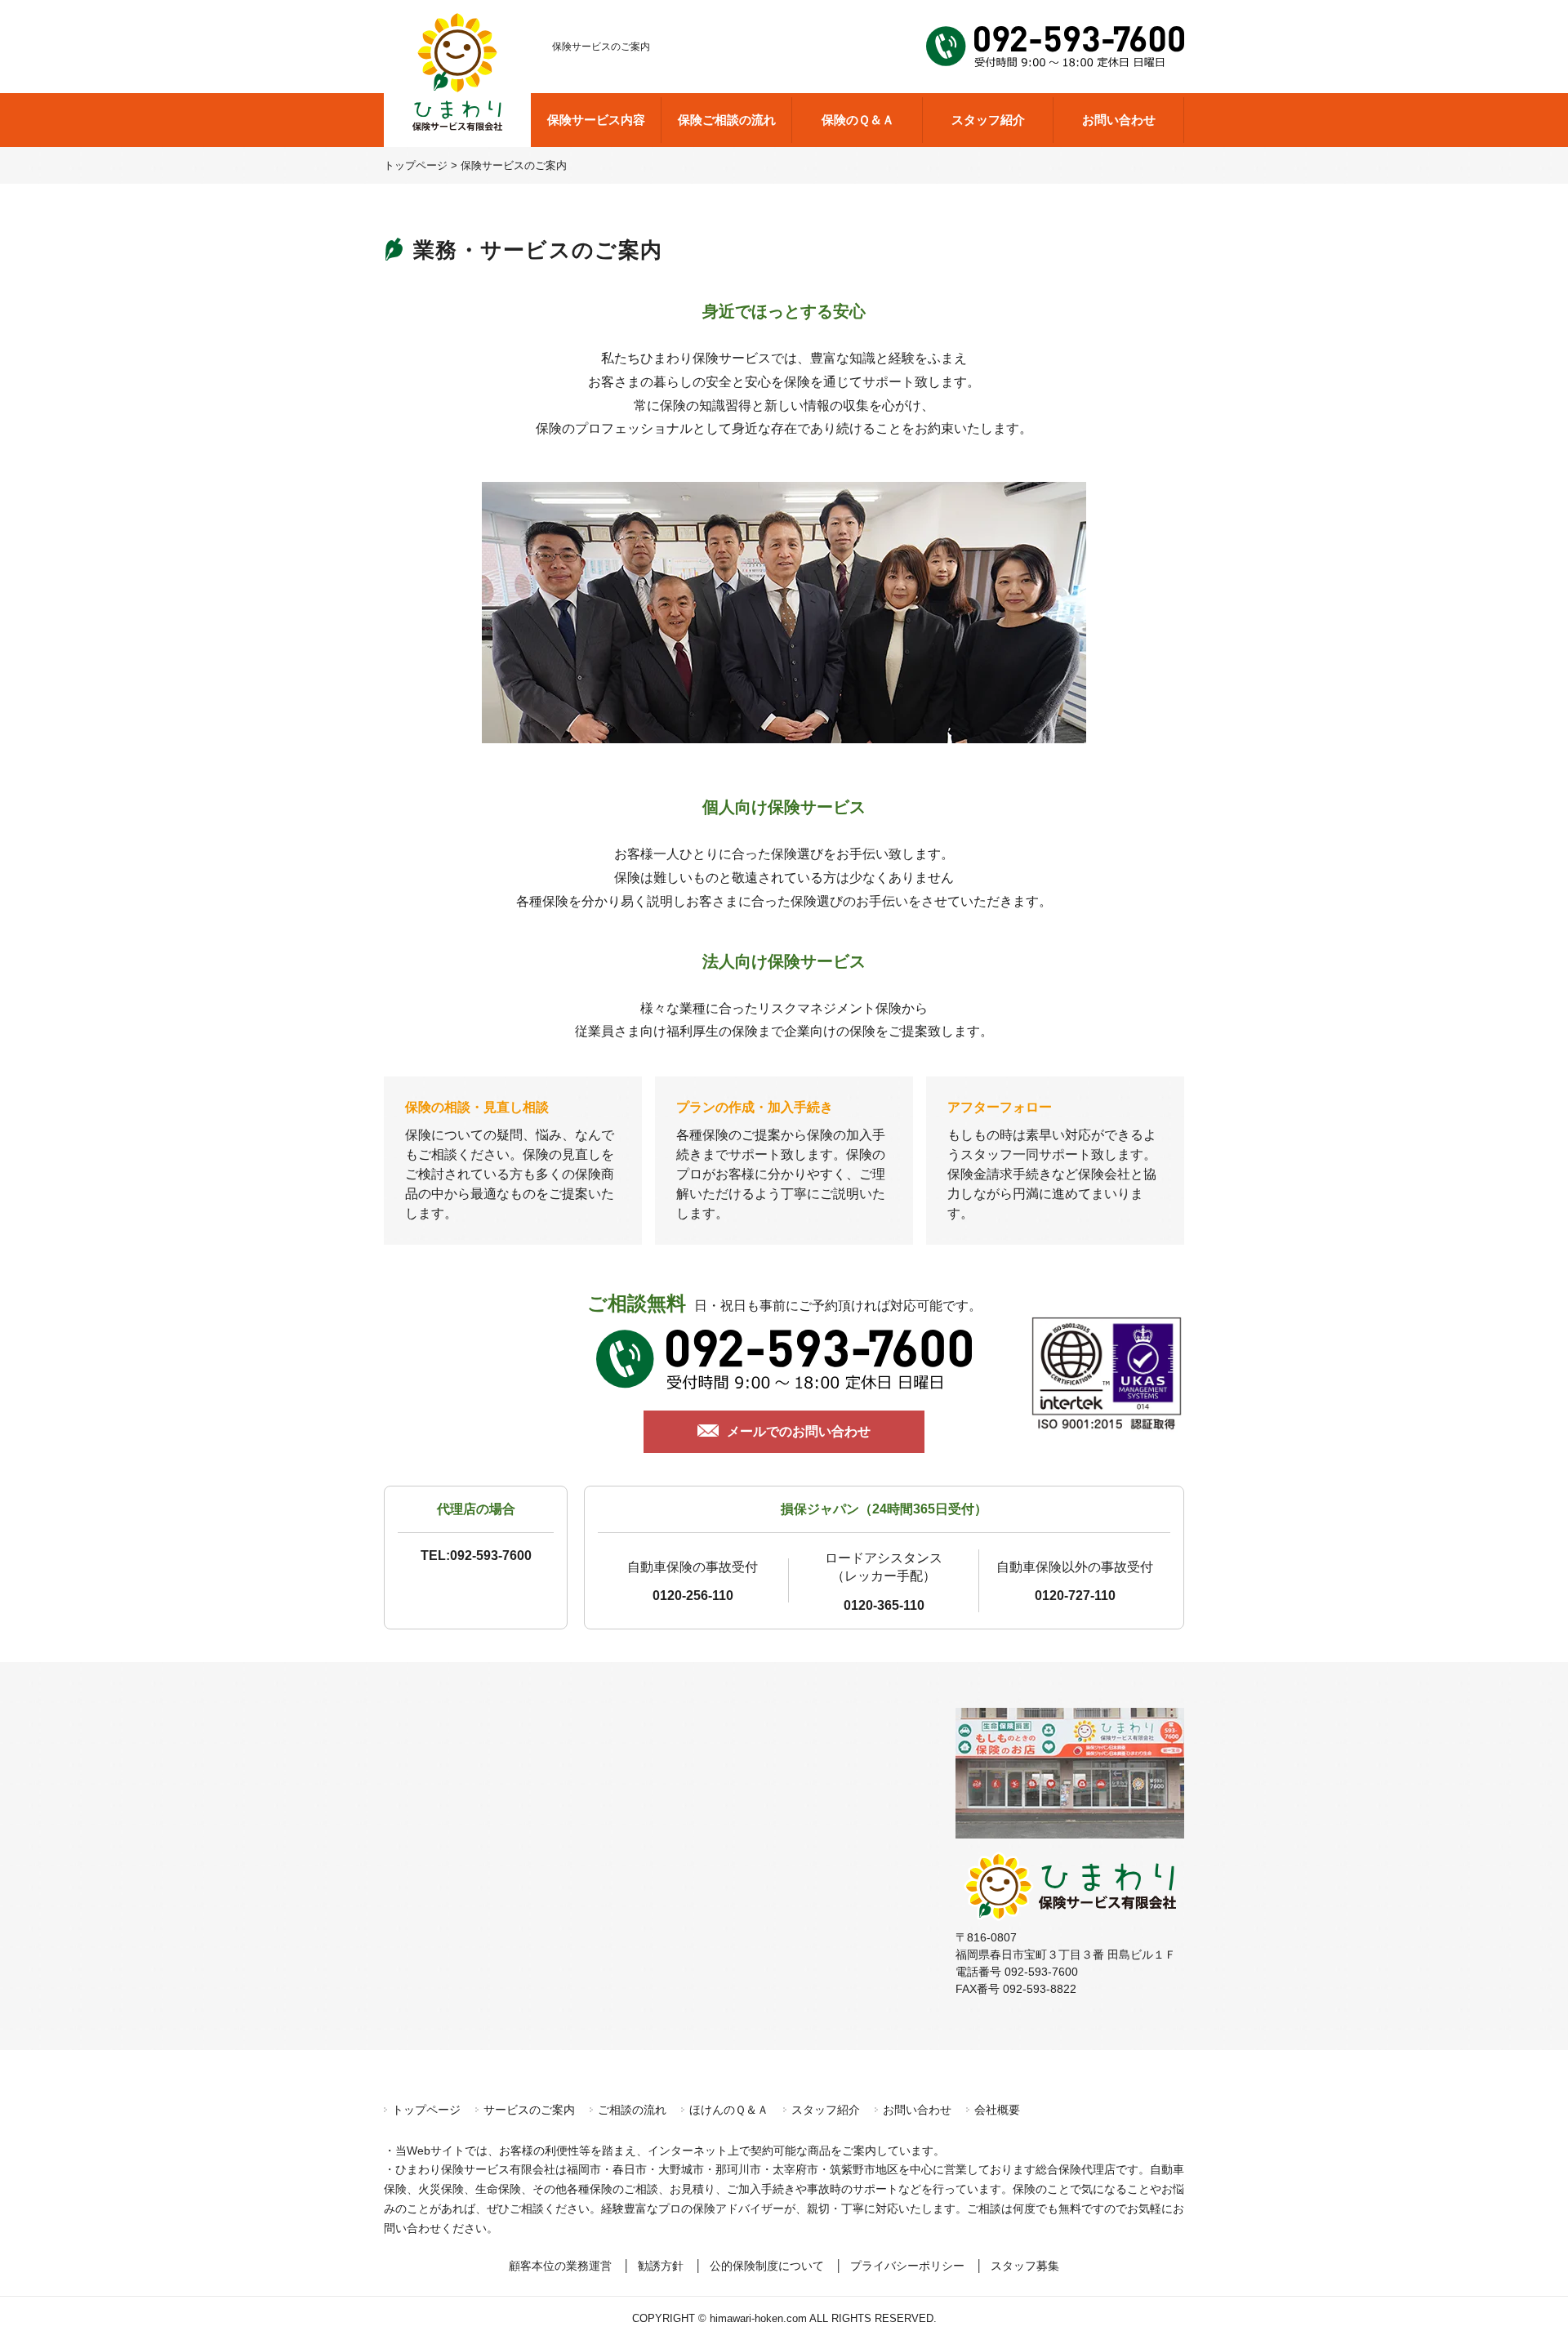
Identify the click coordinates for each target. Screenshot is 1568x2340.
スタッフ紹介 (988, 120)
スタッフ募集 (1025, 2266)
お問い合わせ (1119, 120)
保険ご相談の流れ (727, 120)
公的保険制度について (767, 2266)
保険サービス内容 (596, 120)
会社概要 (997, 2110)
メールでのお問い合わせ (799, 1431)
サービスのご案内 (529, 2110)
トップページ (426, 2110)
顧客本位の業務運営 (560, 2266)
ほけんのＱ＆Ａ (729, 2110)
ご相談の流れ (632, 2110)
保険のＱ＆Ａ (858, 120)
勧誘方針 (661, 2266)
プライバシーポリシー (907, 2266)
